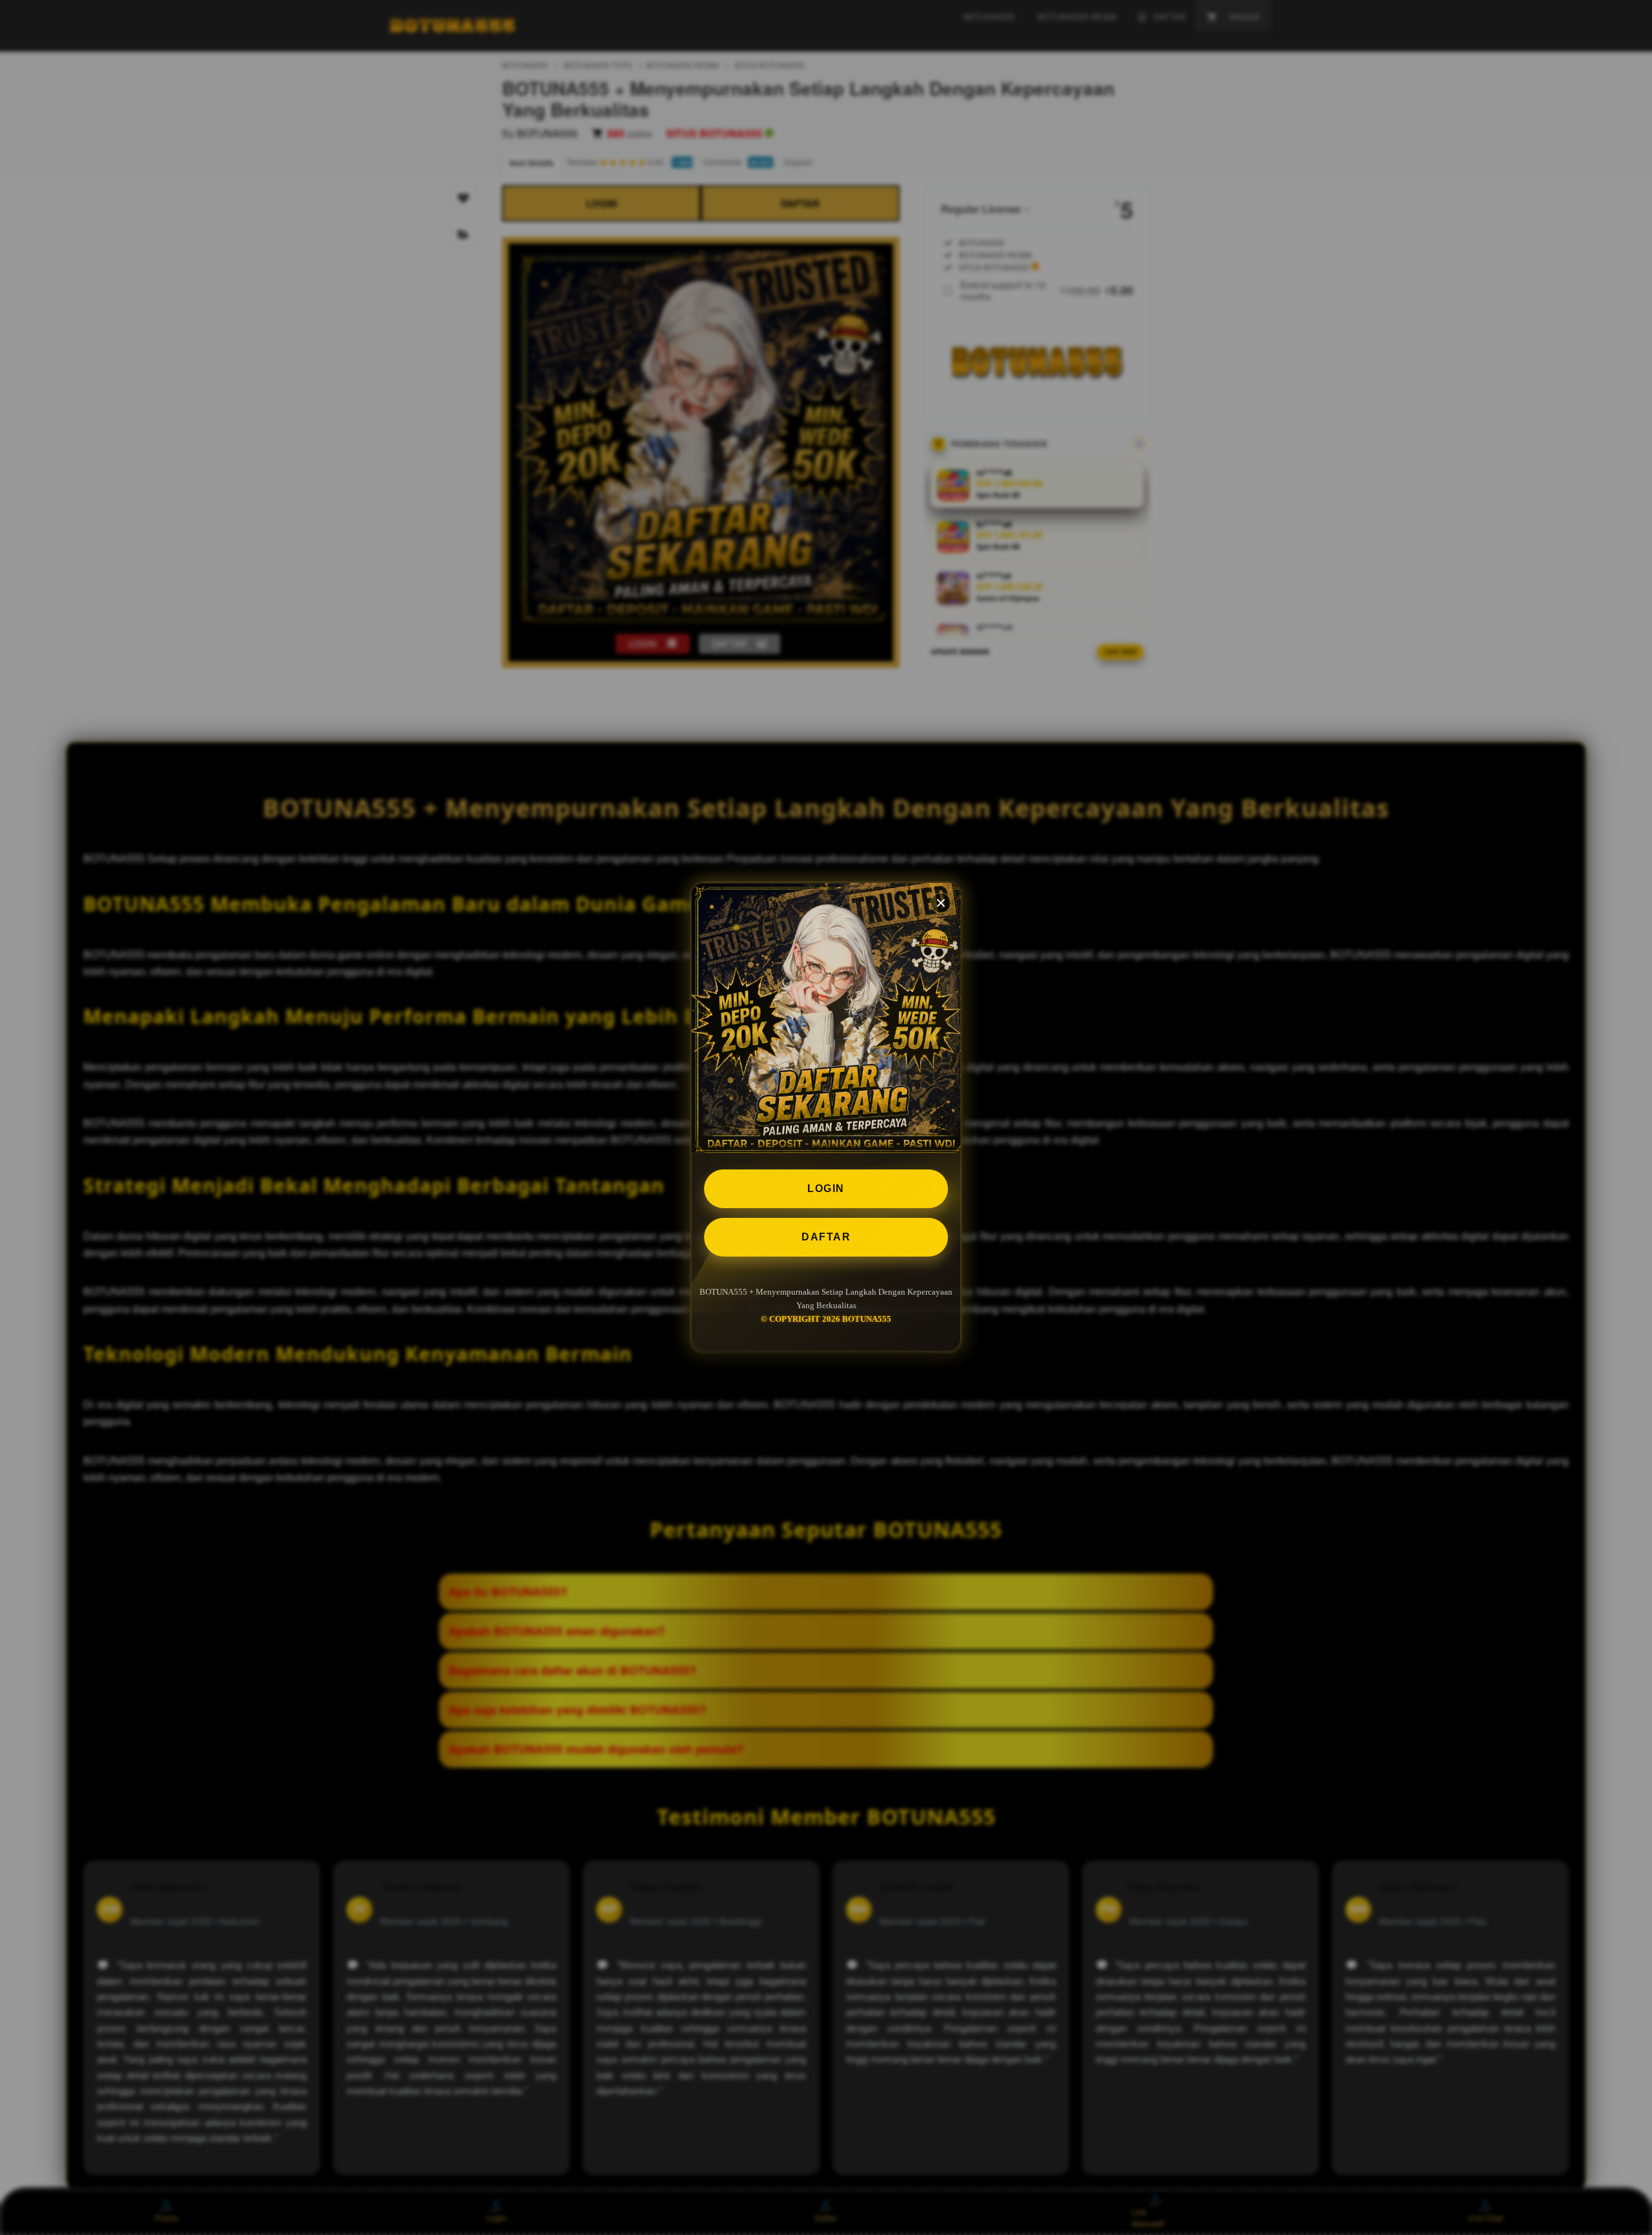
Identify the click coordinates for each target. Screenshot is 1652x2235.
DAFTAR (826, 1237)
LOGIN (826, 1188)
